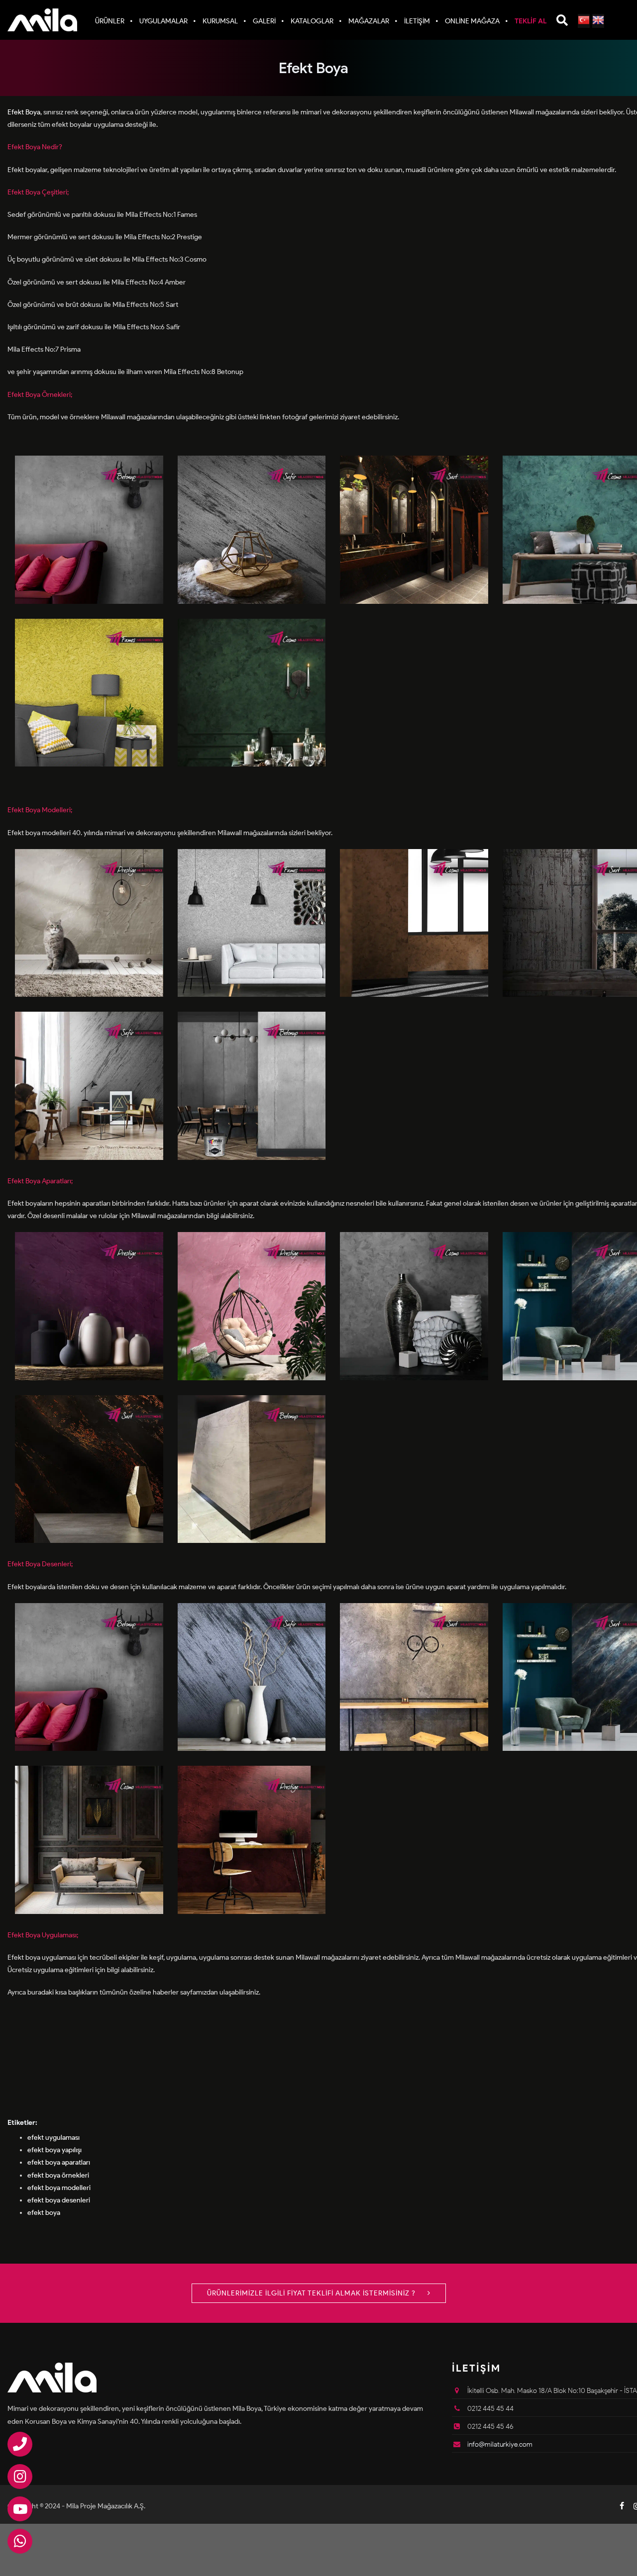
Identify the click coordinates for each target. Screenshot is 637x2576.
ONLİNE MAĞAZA (472, 21)
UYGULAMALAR (163, 21)
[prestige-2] (252, 1306)
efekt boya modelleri (59, 2188)
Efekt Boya (24, 112)
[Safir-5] (252, 1676)
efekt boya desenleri (59, 2200)
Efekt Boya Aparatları (39, 1181)
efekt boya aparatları (59, 2162)
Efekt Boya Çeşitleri (37, 192)
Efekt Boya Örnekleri (39, 395)
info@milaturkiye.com (500, 2444)
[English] (598, 21)
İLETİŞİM (417, 21)
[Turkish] (584, 21)
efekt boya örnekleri (58, 2175)
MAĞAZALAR (369, 21)
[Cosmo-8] (414, 1306)
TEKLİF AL (531, 21)
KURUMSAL (220, 21)
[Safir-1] (89, 1086)
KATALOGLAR (312, 21)
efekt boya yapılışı (54, 2150)
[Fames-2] (252, 922)
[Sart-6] (89, 1469)
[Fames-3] (89, 692)
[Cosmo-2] (89, 1840)
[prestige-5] (89, 1306)
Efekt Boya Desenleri (39, 1564)
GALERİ (264, 21)
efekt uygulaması (53, 2138)
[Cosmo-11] (414, 922)
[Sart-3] (414, 1676)
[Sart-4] (414, 529)
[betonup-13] (252, 1469)
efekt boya (44, 2213)
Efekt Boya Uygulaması (42, 1935)
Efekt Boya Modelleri (39, 810)
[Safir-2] (252, 529)
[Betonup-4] (252, 1086)
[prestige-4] (252, 1840)
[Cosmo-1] (252, 692)
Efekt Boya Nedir (33, 147)
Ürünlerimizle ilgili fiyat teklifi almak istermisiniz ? (312, 2293)
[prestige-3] (89, 922)
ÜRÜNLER (110, 21)
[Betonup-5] (89, 529)
